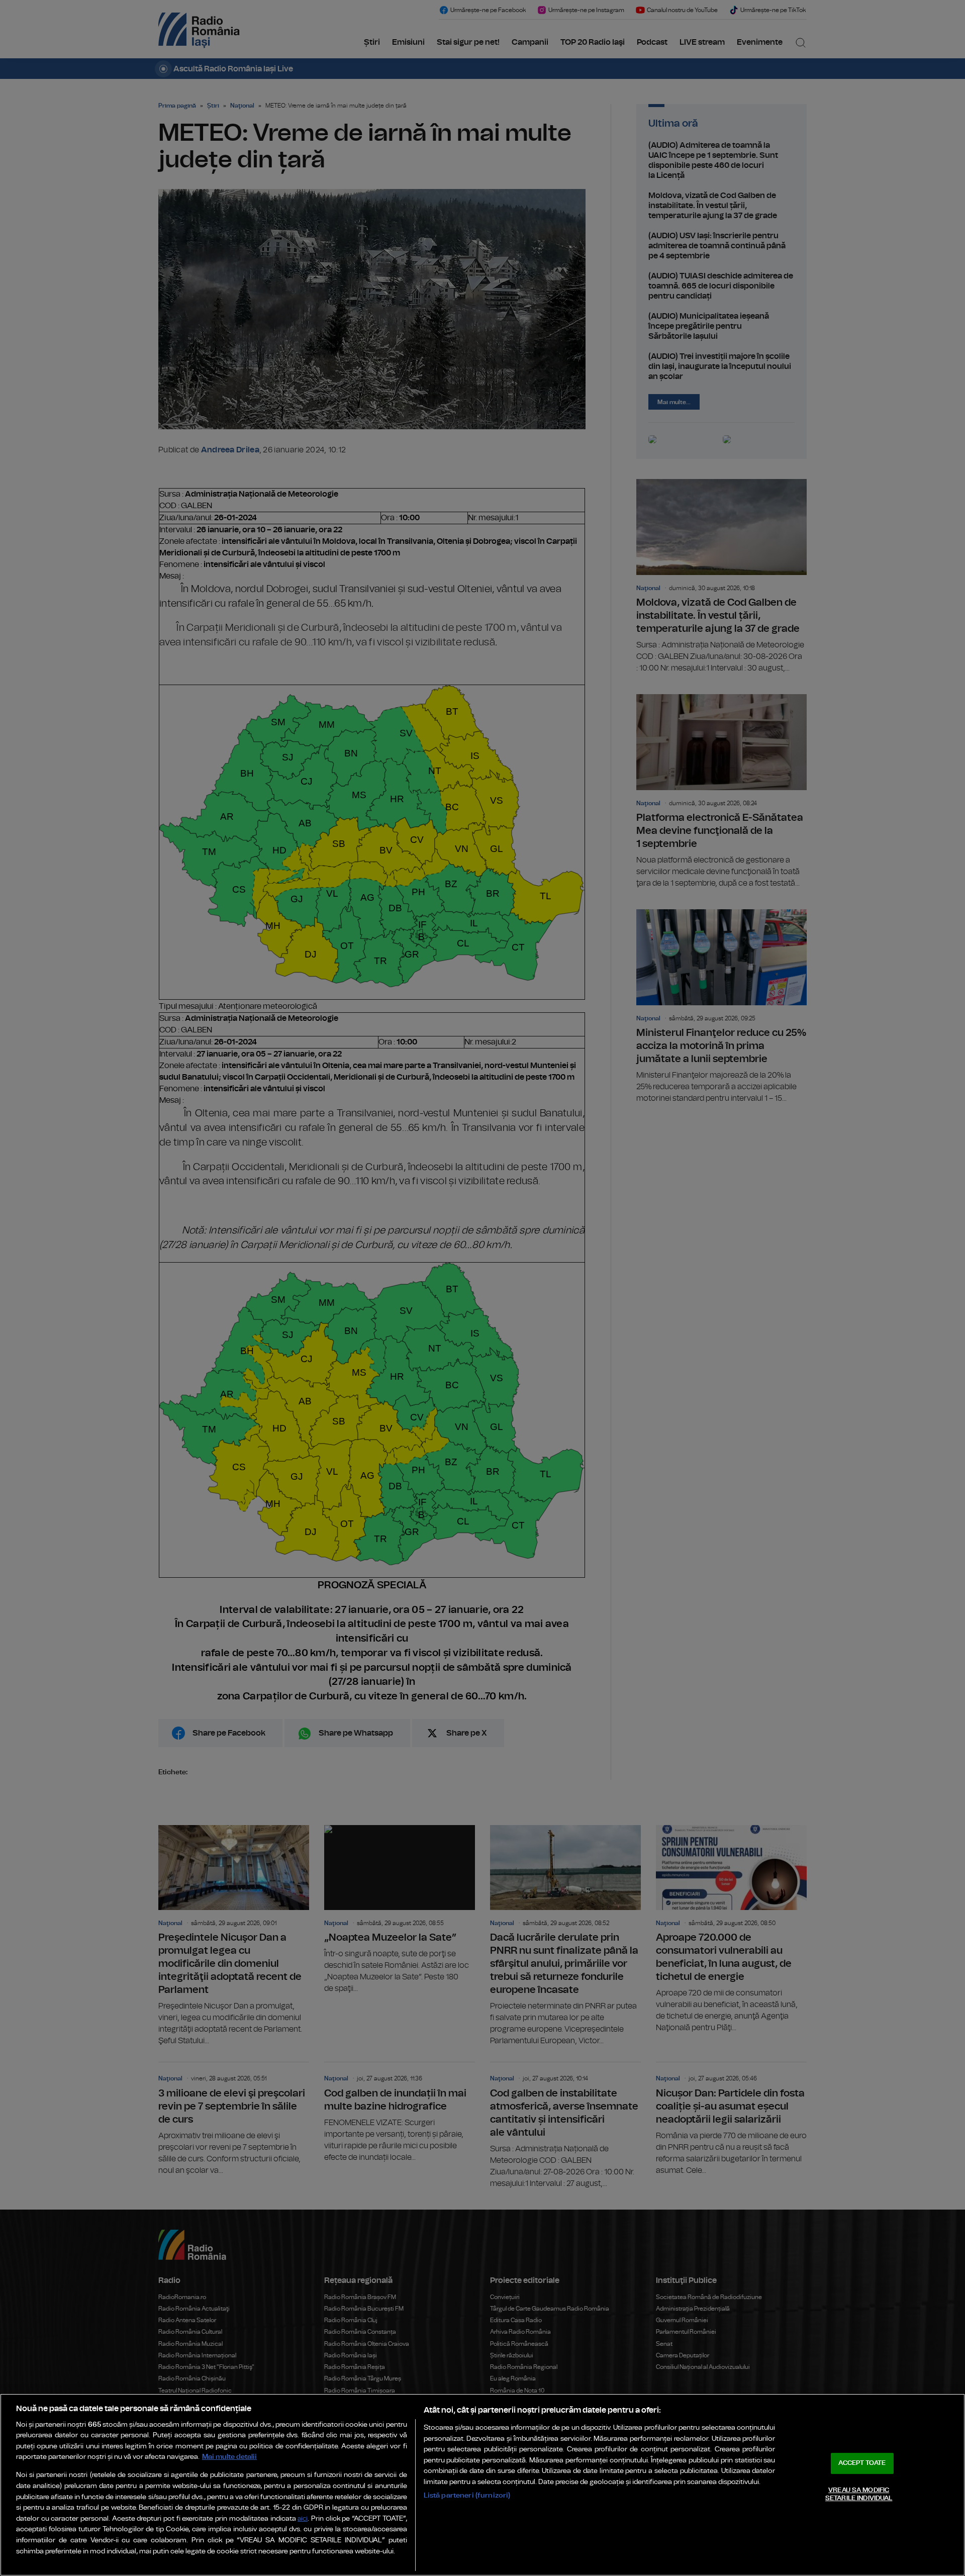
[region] (482, 2485)
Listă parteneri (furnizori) (467, 2495)
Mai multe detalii (229, 2457)
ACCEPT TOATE (862, 2463)
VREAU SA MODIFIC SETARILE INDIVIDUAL (859, 2494)
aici (303, 2519)
